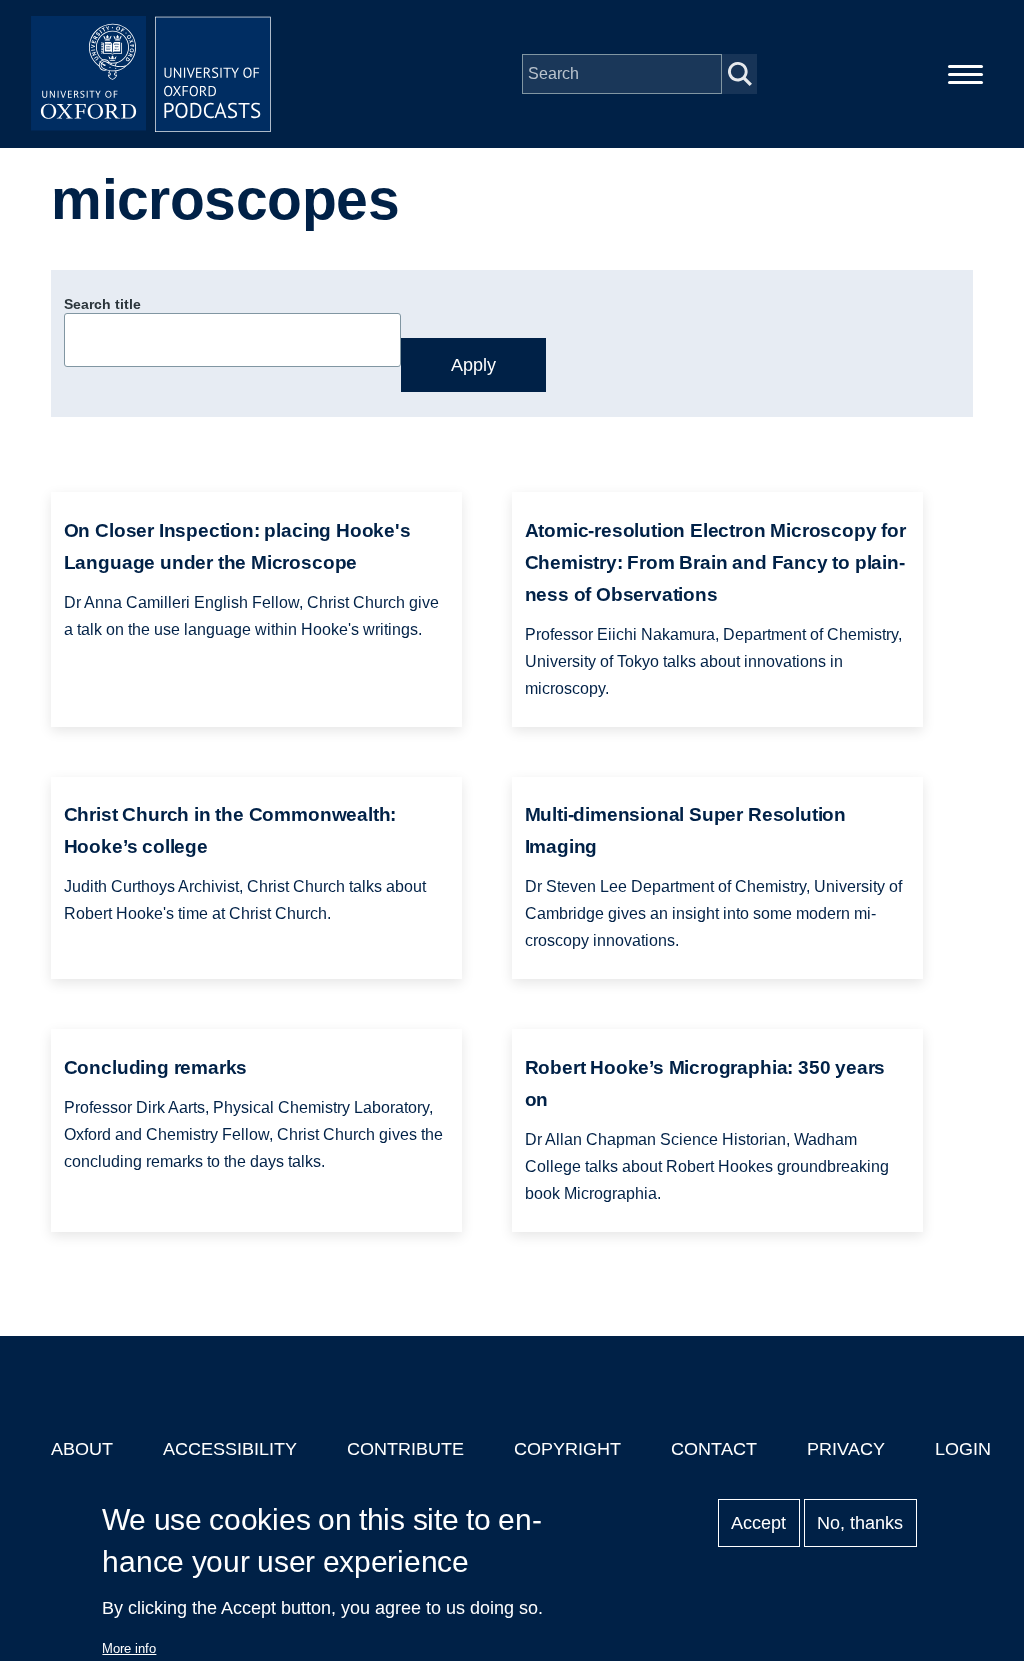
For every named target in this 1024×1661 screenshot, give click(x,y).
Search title (102, 304)
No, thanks (860, 1523)
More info (129, 1648)
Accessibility (230, 1449)
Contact (714, 1449)
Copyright (567, 1449)
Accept (758, 1523)
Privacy (846, 1449)
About (82, 1449)
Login (963, 1449)
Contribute (405, 1449)
